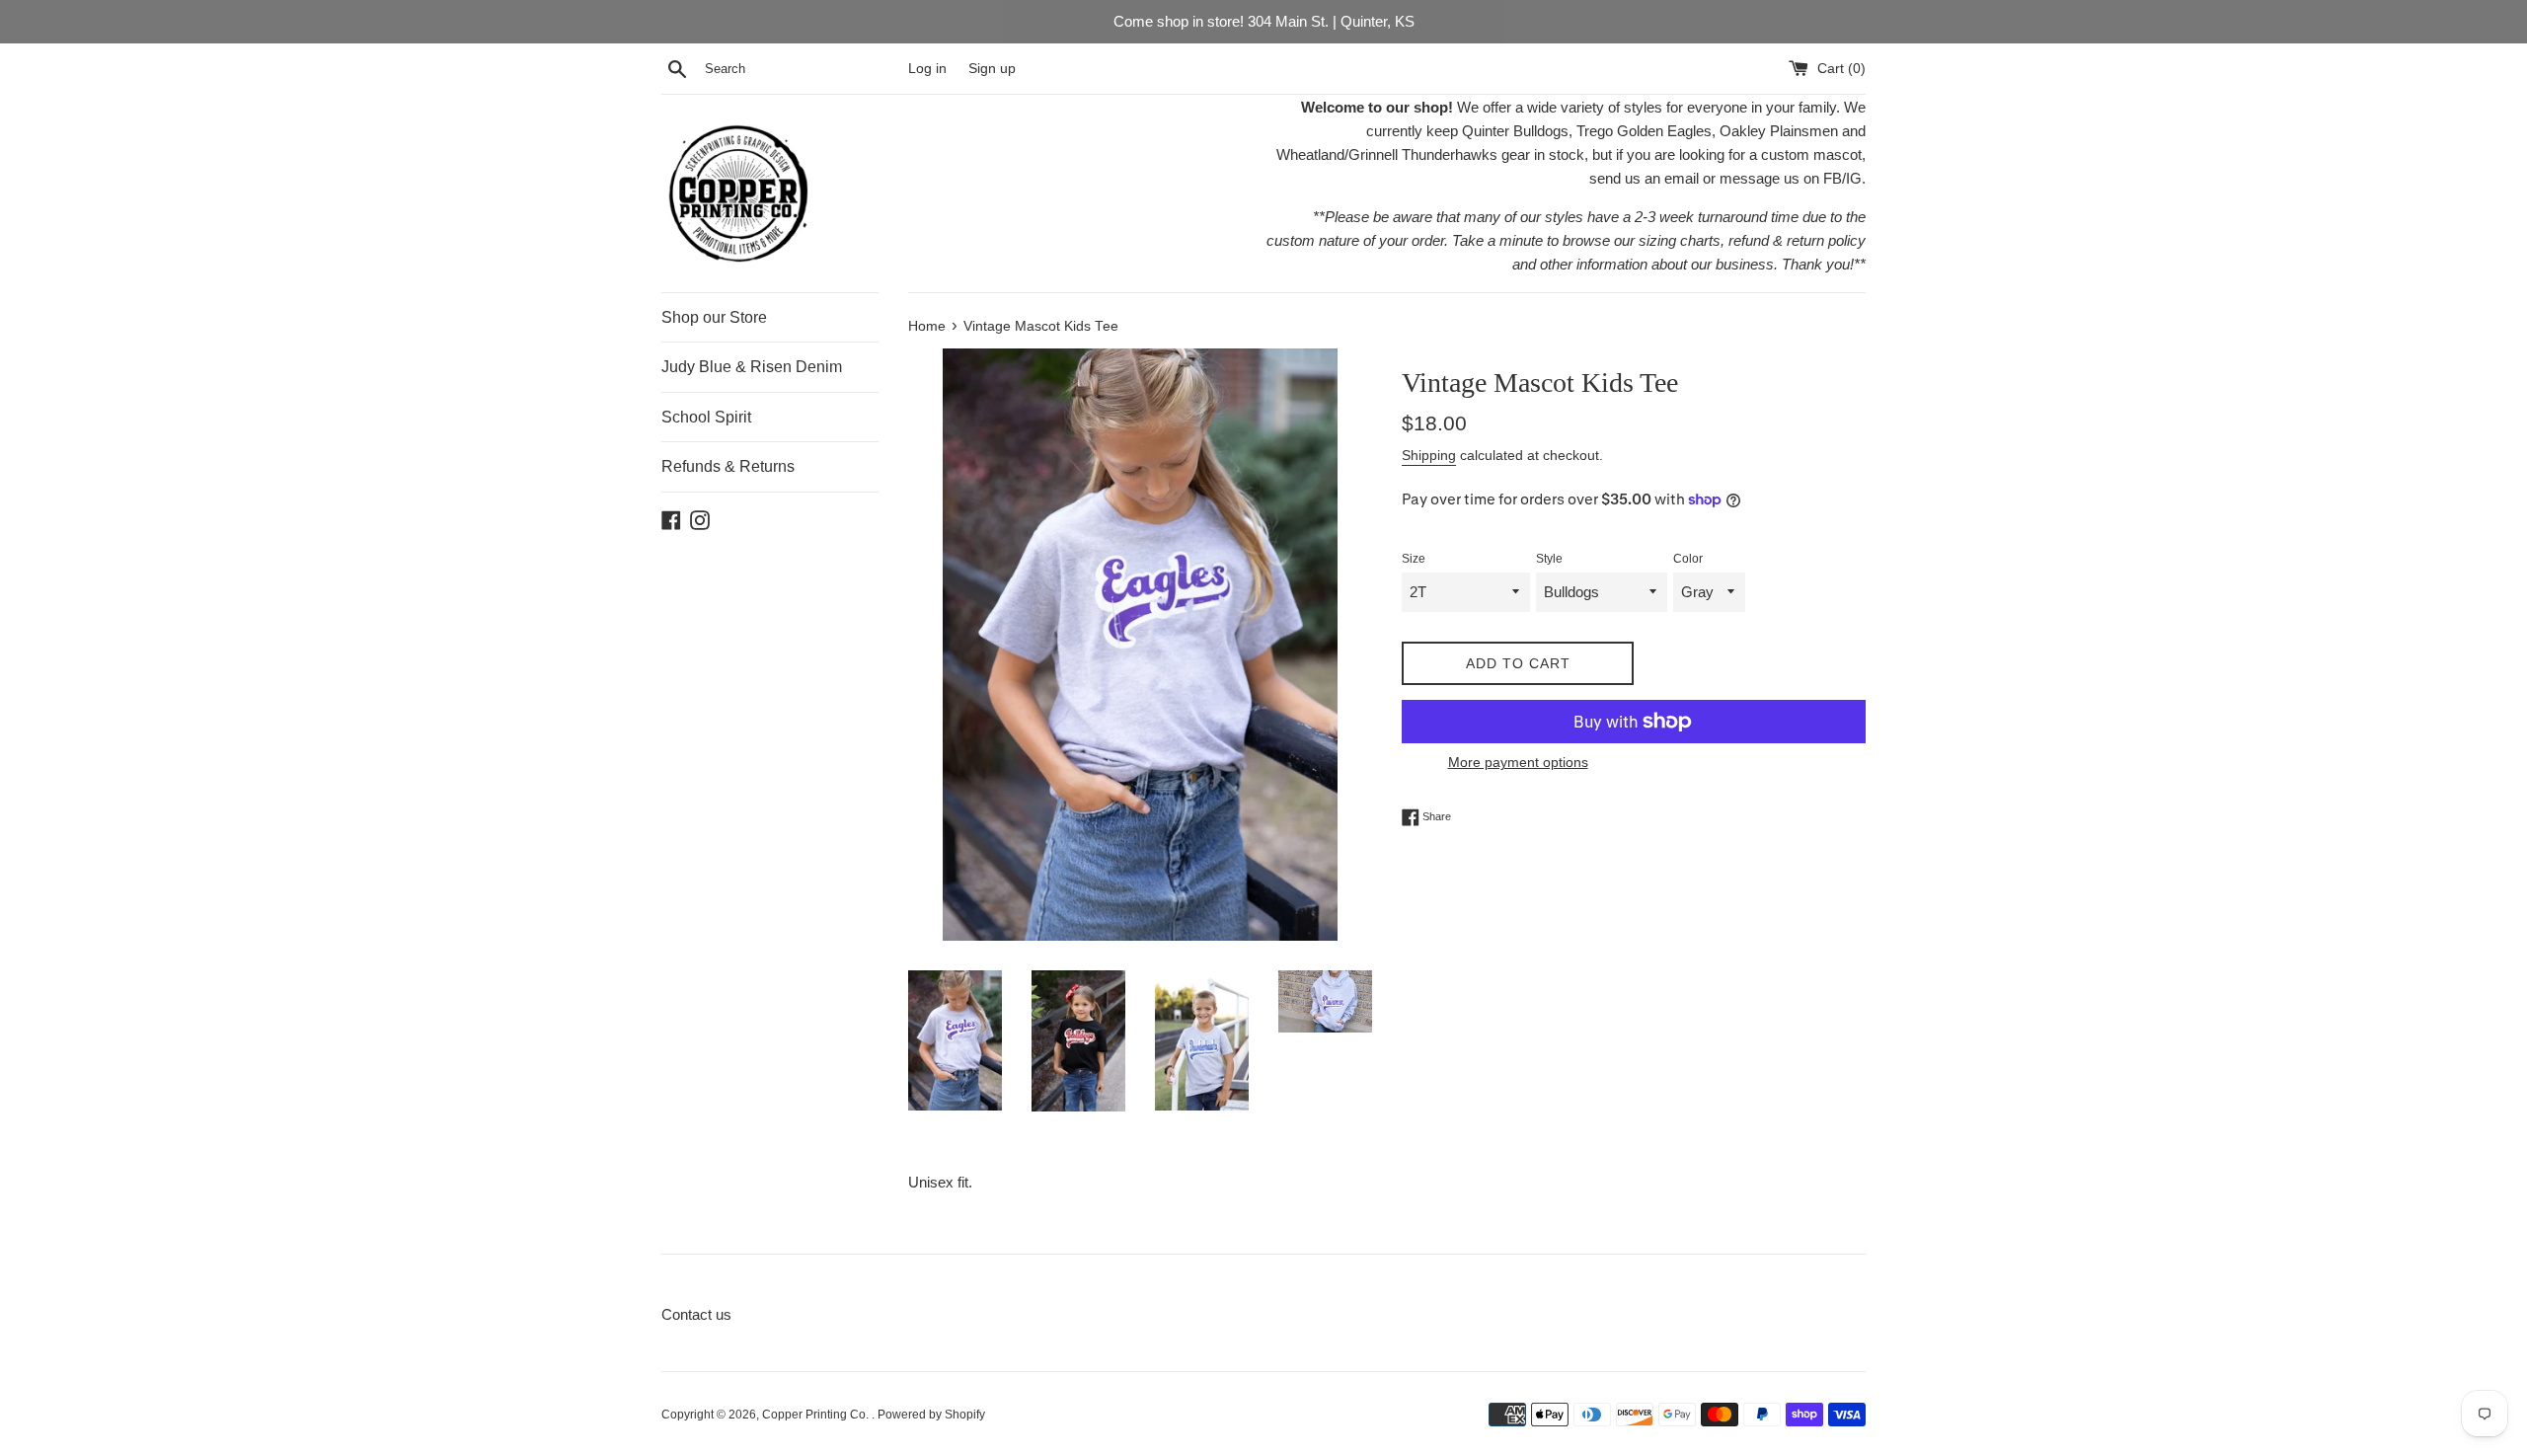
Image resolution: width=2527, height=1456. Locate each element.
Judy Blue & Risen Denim (752, 367)
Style (1549, 559)
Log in (927, 69)
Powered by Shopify (931, 1415)
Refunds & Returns (728, 466)
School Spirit (706, 417)
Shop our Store (714, 317)
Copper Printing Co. (817, 1415)
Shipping (1429, 455)
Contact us (696, 1314)
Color (1688, 559)
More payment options (1518, 762)
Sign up (992, 69)
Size (1414, 559)
